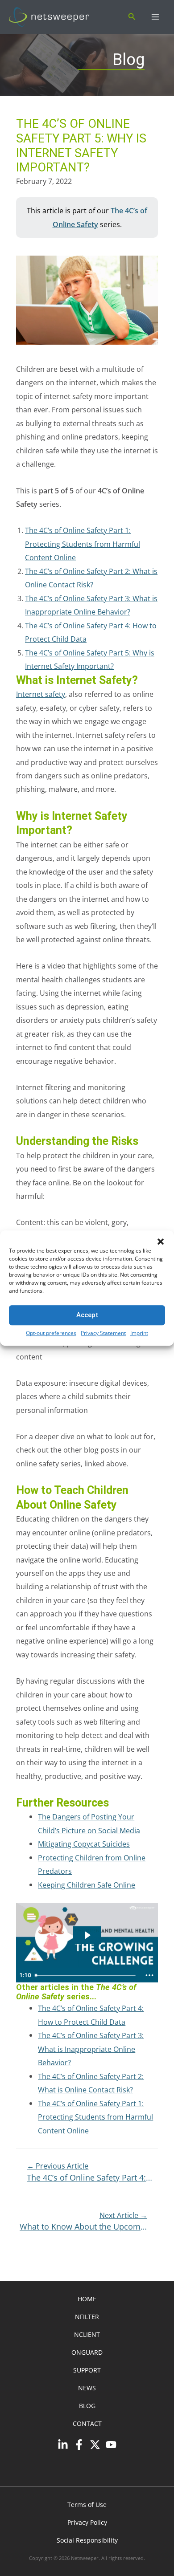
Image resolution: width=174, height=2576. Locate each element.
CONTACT (87, 2423)
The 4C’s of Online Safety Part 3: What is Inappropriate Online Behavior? (91, 2049)
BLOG (87, 2406)
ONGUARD (87, 2352)
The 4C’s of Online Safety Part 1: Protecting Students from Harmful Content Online (95, 2117)
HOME (87, 2299)
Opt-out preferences (51, 1333)
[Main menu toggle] (155, 17)
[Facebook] (79, 2445)
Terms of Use (87, 2505)
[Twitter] (95, 2445)
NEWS (87, 2388)
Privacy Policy (87, 2522)
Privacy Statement (103, 1333)
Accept (87, 1315)
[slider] (87, 1975)
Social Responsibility (87, 2540)
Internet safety (41, 694)
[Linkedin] (63, 2445)
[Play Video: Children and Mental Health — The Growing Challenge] (87, 1935)
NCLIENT (87, 2334)
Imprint (139, 1333)
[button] (161, 1241)
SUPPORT (87, 2370)
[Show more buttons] (149, 1975)
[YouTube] (111, 2445)
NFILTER (87, 2317)
